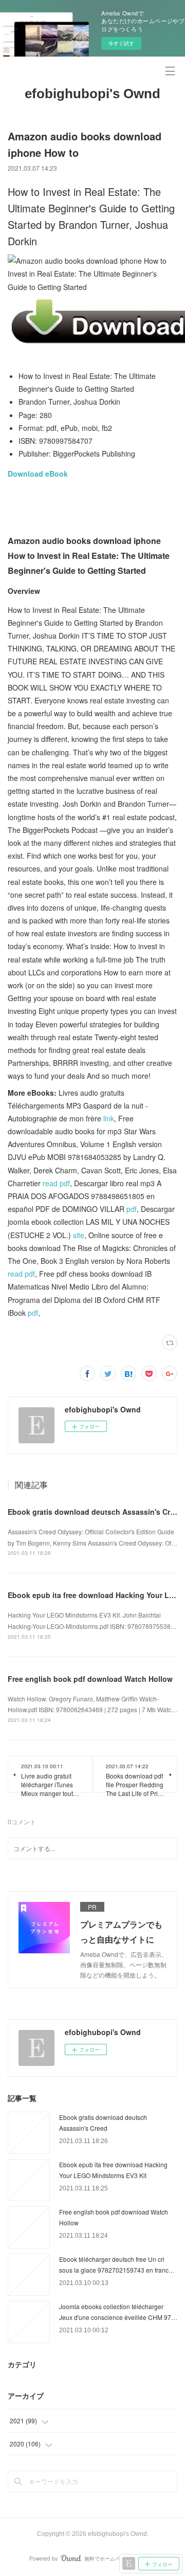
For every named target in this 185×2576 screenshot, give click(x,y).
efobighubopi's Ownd (92, 94)
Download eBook (38, 474)
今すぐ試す (121, 43)
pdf (132, 1209)
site (79, 1235)
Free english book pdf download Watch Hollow (90, 1679)
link (109, 1118)
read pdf (56, 1183)
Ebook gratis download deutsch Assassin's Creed (95, 1512)
